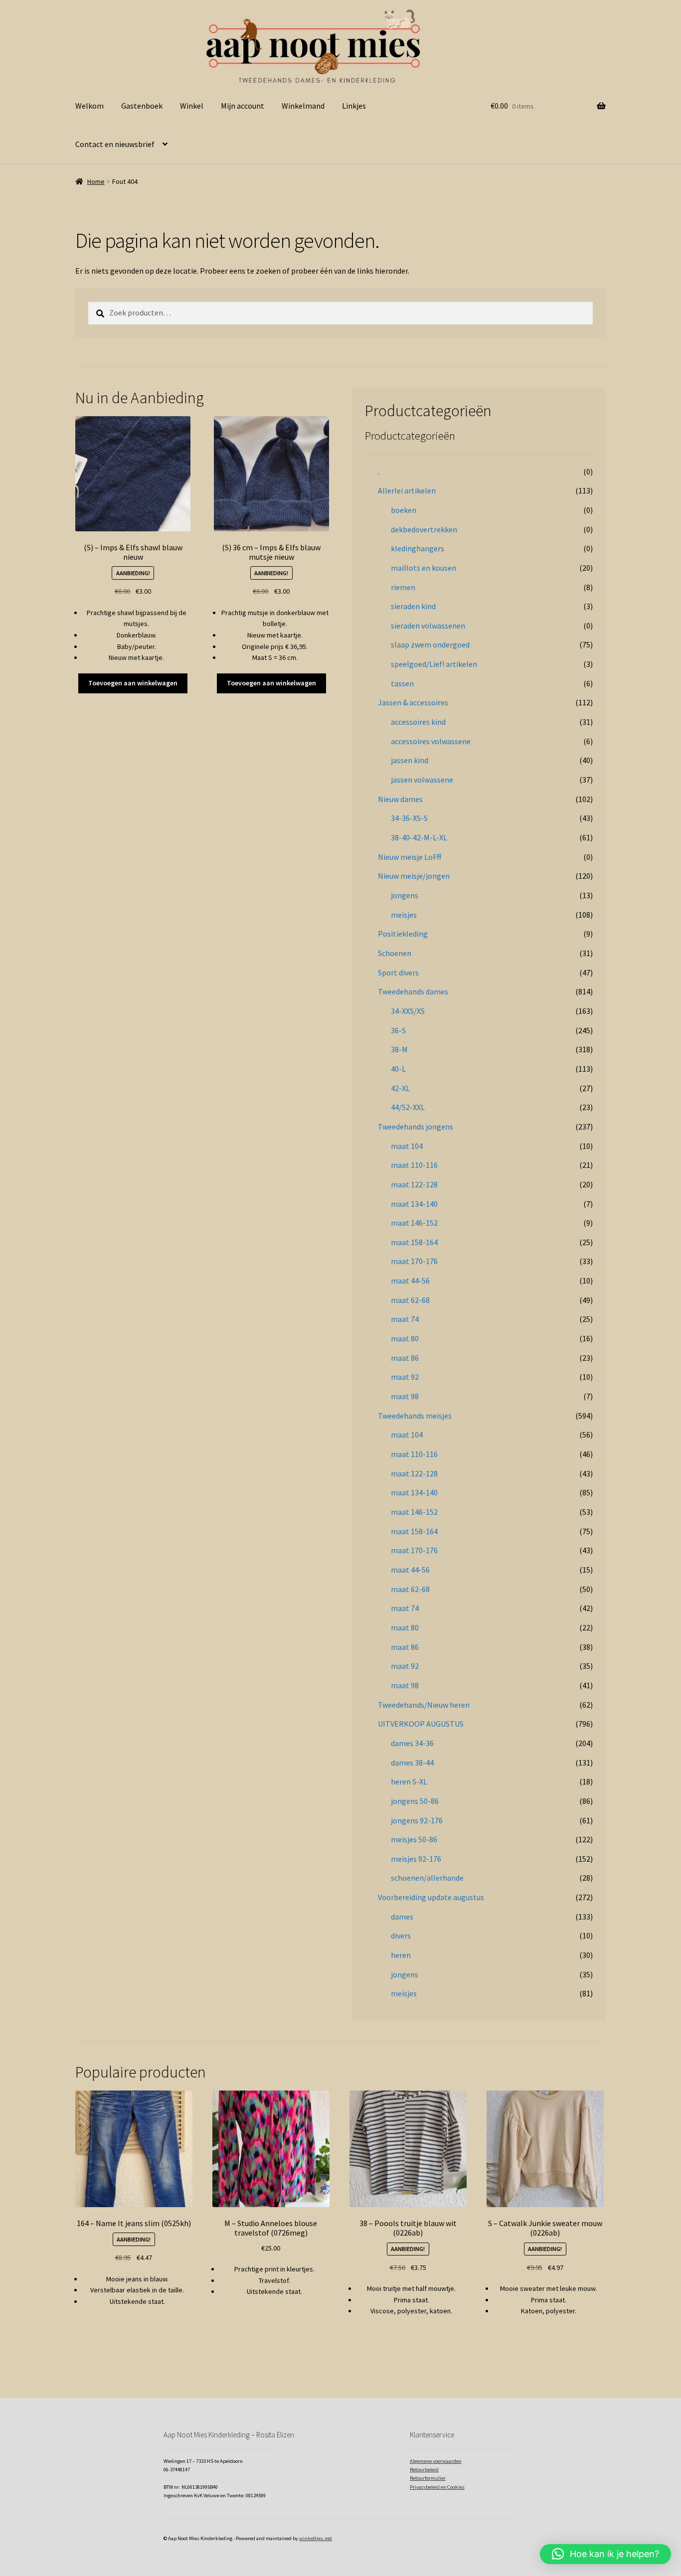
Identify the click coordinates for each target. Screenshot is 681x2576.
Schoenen (395, 953)
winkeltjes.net (316, 2538)
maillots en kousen (424, 568)
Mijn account (243, 106)
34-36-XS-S (409, 818)
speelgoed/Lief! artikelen (434, 664)
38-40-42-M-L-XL (419, 837)
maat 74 (405, 1319)
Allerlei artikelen (407, 490)
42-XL (400, 1088)
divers (401, 1935)
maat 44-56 (410, 1281)
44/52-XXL (408, 1107)
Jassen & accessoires (413, 702)
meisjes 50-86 (414, 1839)
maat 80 (405, 1338)
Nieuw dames (400, 799)
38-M (399, 1049)
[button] (605, 2554)
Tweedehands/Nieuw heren (424, 1705)
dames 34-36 (412, 1743)
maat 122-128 (414, 1184)
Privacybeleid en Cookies (437, 2487)
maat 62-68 (410, 1300)
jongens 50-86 (415, 1801)
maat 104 (407, 1146)
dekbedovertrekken (424, 529)
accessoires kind (418, 722)
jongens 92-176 (417, 1820)
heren (401, 1955)
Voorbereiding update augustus (431, 1897)
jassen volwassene (422, 780)
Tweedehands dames (413, 991)
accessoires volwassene (431, 741)
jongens (405, 895)
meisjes (404, 915)
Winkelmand (303, 106)
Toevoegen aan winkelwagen (133, 683)
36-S (398, 1030)
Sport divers (398, 972)
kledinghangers (418, 548)
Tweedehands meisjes (415, 1416)
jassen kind (410, 760)
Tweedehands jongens (416, 1127)
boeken (404, 510)
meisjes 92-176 (416, 1859)
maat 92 (405, 1377)
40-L (398, 1069)
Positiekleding (403, 934)
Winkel (192, 106)
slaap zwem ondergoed (430, 644)
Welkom (89, 106)
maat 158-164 (414, 1242)
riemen (403, 587)
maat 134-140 (414, 1204)
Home (96, 181)
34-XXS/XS (408, 1011)
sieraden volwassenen (428, 626)
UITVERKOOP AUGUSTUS (421, 1724)
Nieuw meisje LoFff (410, 857)
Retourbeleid (424, 2470)
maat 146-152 (414, 1223)
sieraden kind (413, 606)
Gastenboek (142, 106)
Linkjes (354, 106)
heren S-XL (409, 1781)
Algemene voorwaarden (436, 2461)
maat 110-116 (414, 1165)
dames (402, 1917)
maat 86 (405, 1358)
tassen (402, 683)
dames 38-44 (412, 1763)
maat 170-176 (414, 1261)
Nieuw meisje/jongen (414, 876)
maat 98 (405, 1396)
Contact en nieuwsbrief (115, 144)
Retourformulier (428, 2478)
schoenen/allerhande (427, 1878)
